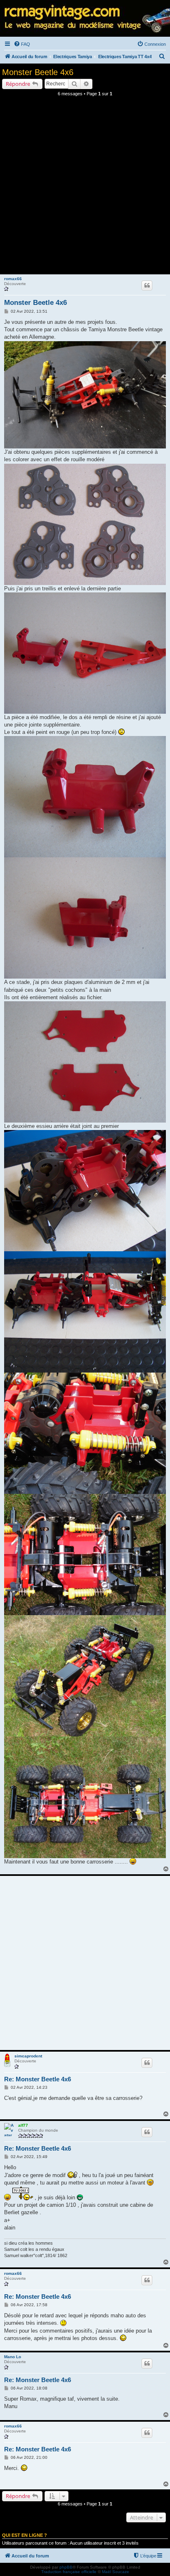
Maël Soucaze (116, 2572)
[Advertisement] (85, 188)
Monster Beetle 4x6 (38, 72)
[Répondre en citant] (147, 285)
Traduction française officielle (69, 2572)
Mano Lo (13, 2357)
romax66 (13, 279)
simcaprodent (28, 2056)
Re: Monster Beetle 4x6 (38, 2079)
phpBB (66, 2567)
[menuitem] (22, 44)
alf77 (23, 2125)
